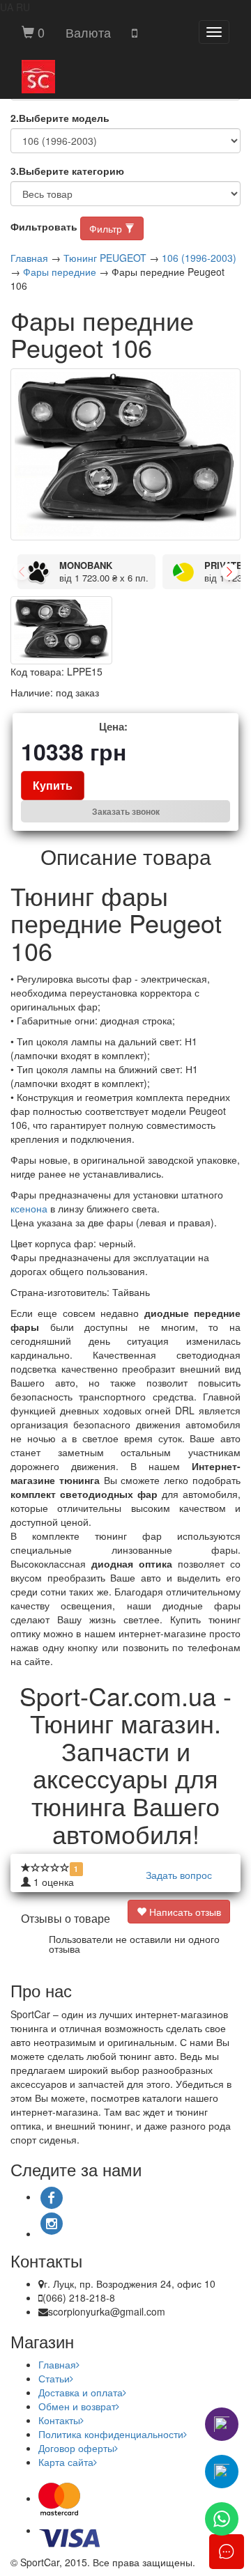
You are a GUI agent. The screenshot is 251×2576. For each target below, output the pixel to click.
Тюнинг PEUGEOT (105, 258)
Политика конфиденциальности (111, 2434)
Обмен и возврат (77, 2406)
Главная (29, 258)
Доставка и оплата (81, 2392)
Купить (53, 785)
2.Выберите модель (60, 118)
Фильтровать (44, 226)
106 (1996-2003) (199, 258)
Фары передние (60, 272)
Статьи (54, 2378)
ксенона (29, 1208)
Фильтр (107, 228)
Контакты (59, 2420)
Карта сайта (66, 2462)
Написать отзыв (184, 1912)
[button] (88, 32)
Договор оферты (76, 2448)
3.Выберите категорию (67, 171)
